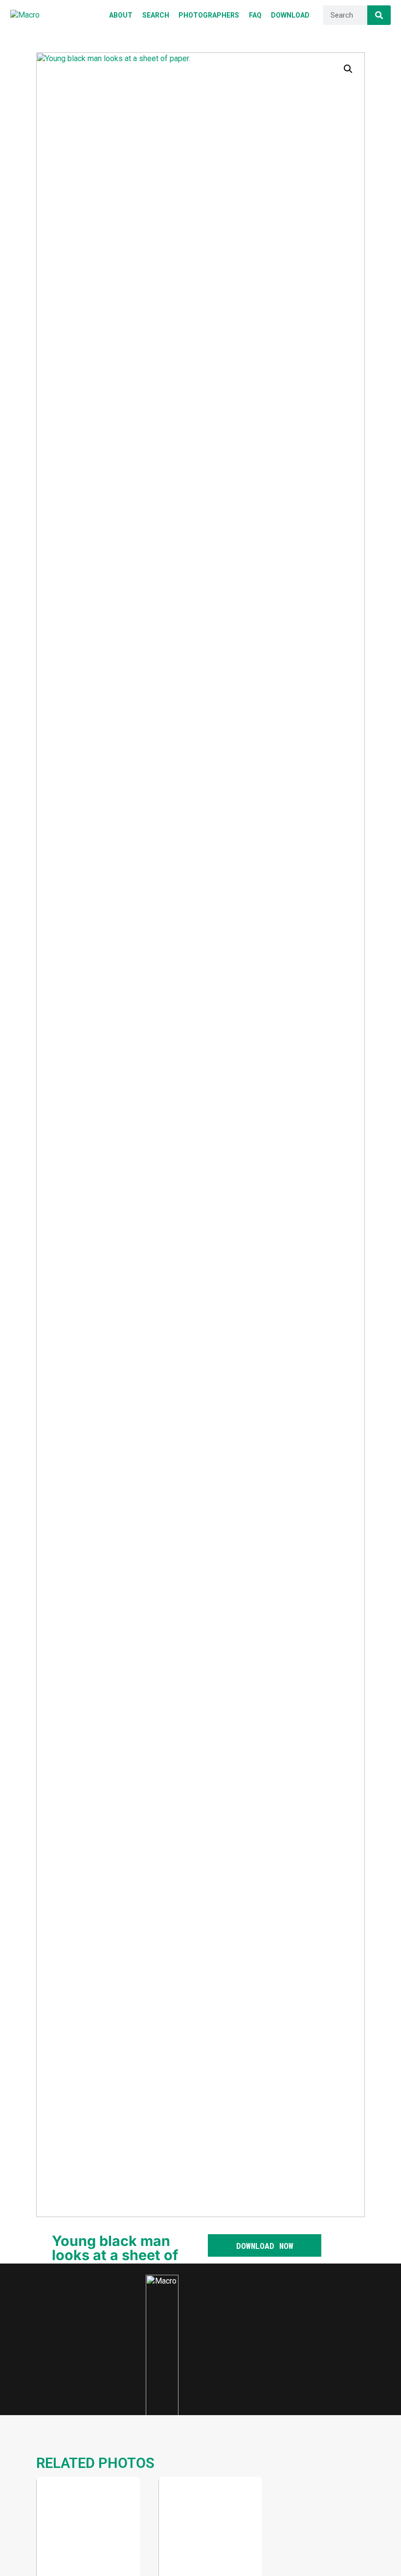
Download (66, 2562)
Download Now (265, 2246)
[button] (348, 69)
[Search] (379, 15)
